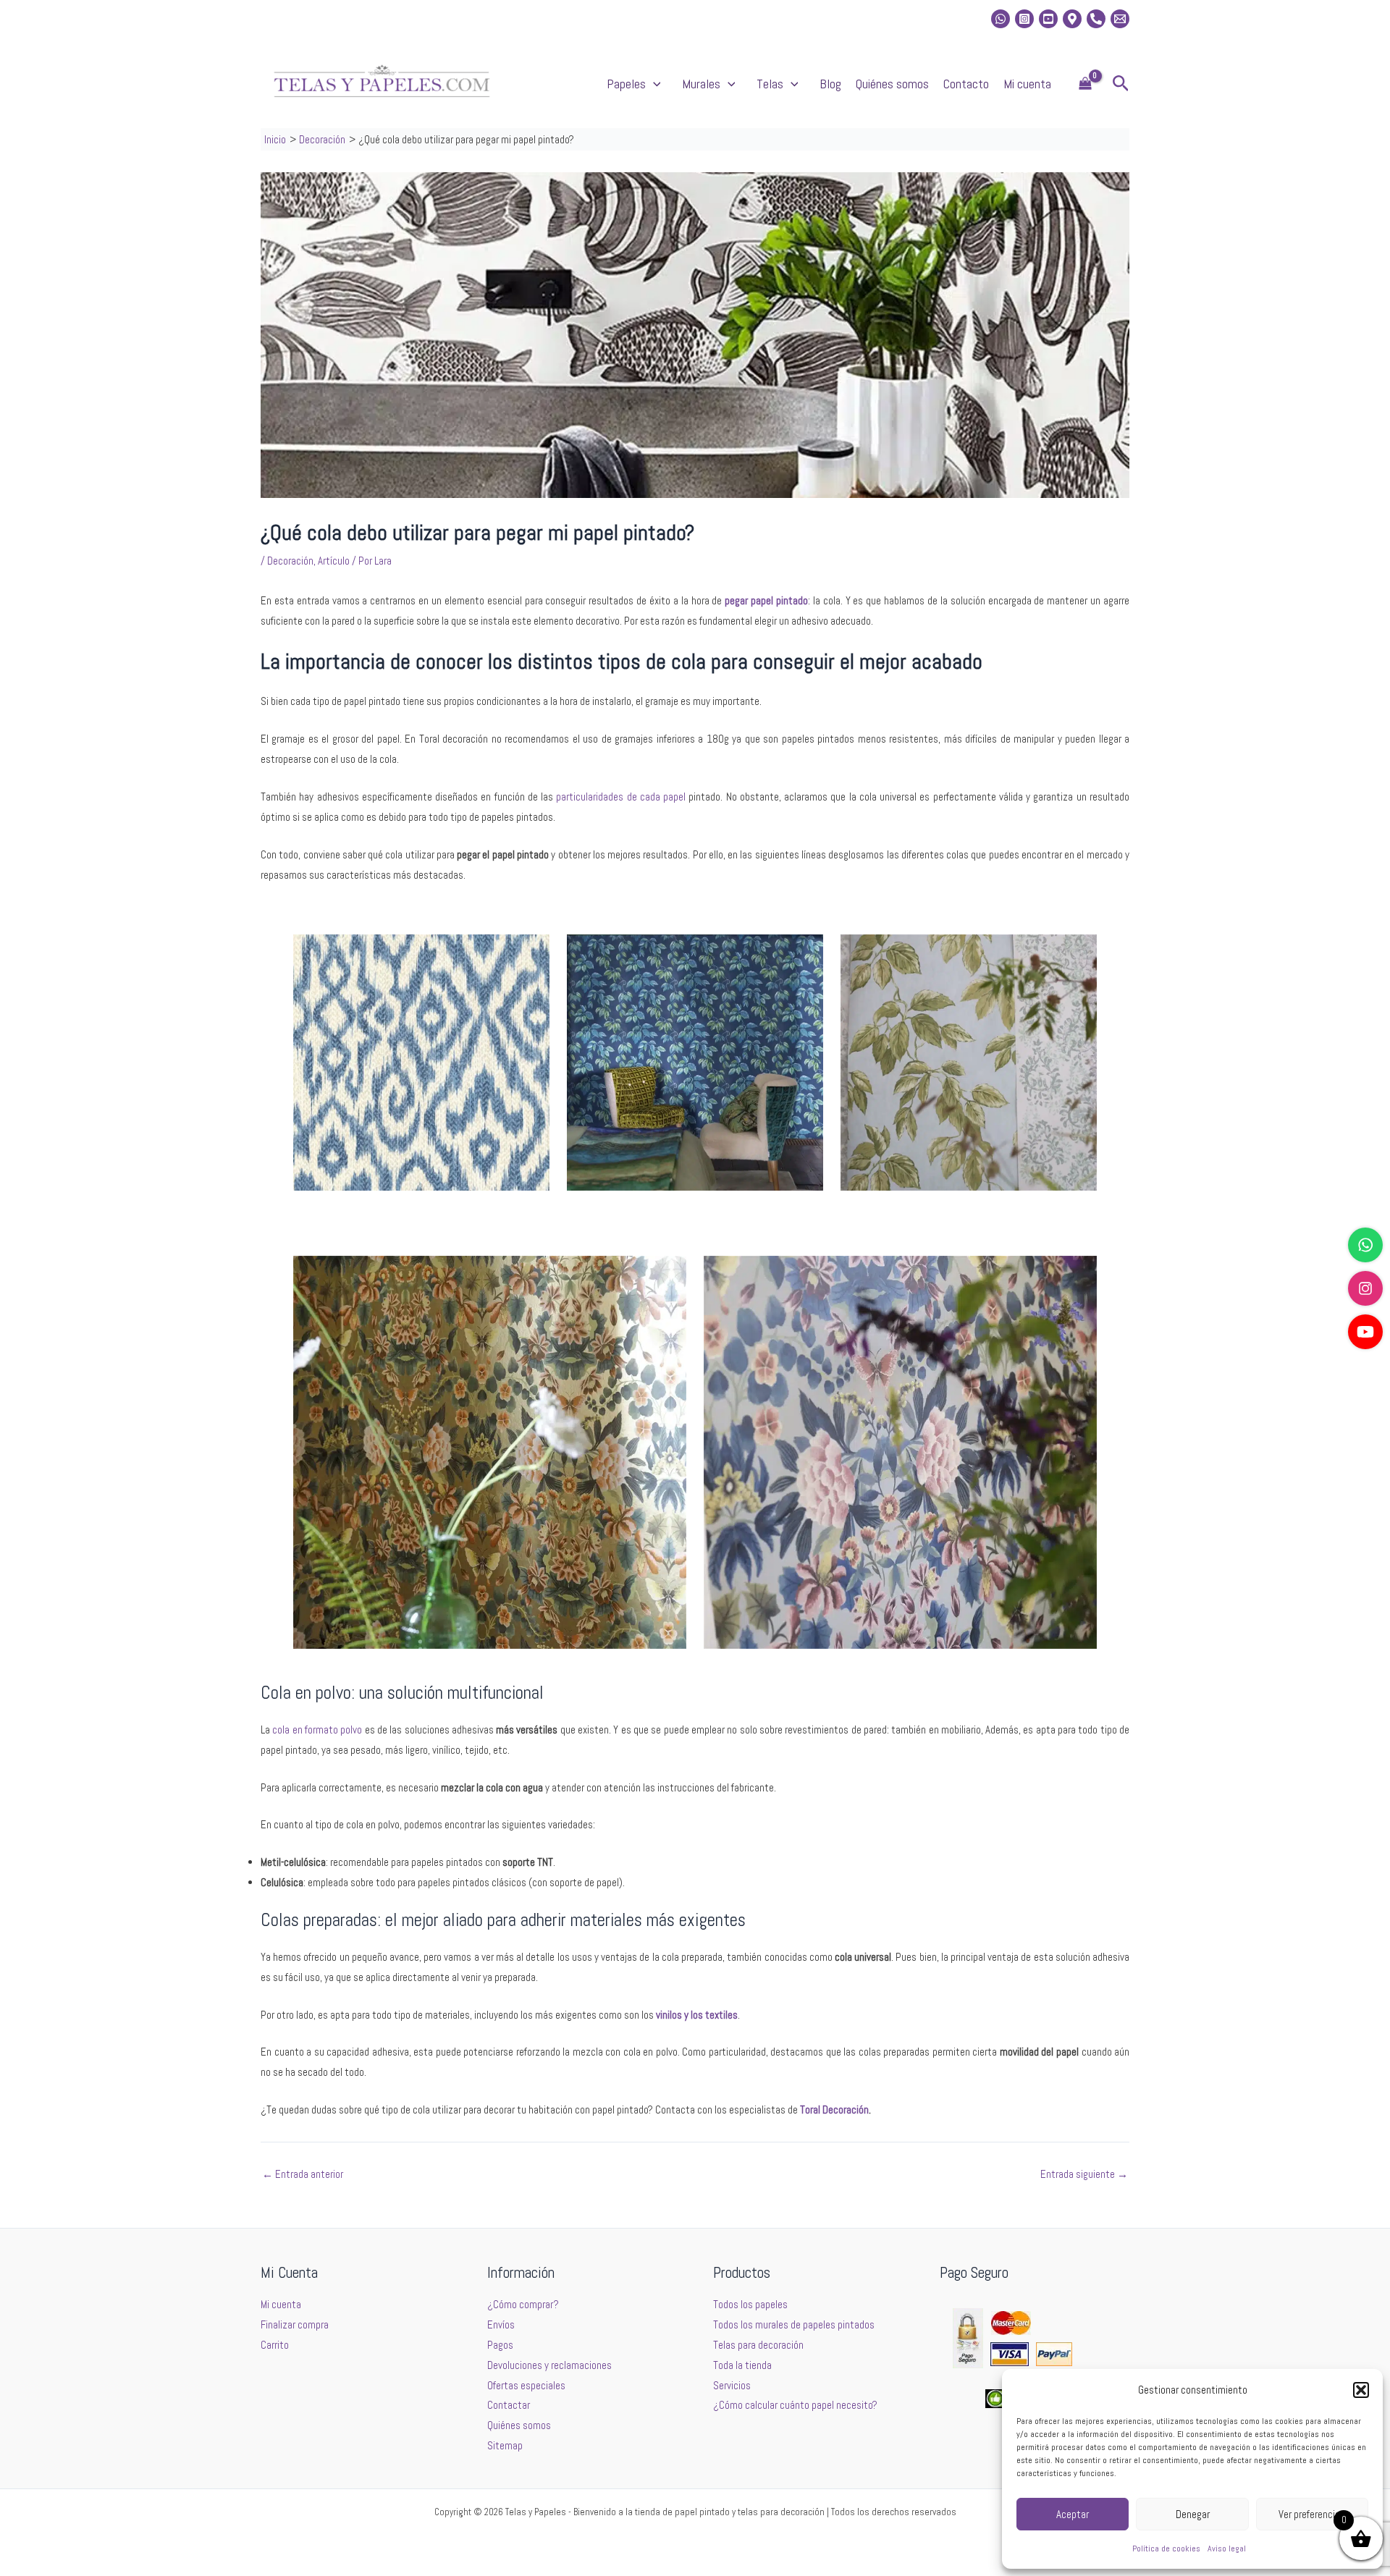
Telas (770, 84)
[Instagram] (1024, 19)
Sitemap (505, 2445)
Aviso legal (1227, 2548)
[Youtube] (1048, 19)
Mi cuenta (1027, 84)
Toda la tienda (742, 2365)
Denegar (1193, 2514)
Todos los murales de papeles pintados (794, 2324)
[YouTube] (1365, 1332)
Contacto (966, 84)
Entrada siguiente (1084, 2174)
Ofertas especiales (526, 2385)
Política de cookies (1166, 2548)
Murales (701, 84)
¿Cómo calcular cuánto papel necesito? (795, 2405)
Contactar (509, 2405)
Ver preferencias (1312, 2514)
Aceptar (1073, 2514)
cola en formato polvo (317, 1730)
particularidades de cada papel (621, 797)
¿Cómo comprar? (523, 2304)
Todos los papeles (750, 2304)
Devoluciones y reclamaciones (549, 2365)
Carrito (275, 2345)
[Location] (1072, 19)
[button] (1361, 2390)
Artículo (334, 561)
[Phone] (1096, 19)
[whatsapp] (1001, 19)
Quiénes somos (892, 84)
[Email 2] (1120, 19)
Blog (830, 84)
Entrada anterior (303, 2174)
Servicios (732, 2385)
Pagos (500, 2345)
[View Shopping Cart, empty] (1085, 84)
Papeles (626, 84)
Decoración (290, 561)
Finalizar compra (295, 2324)
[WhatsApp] (1365, 1245)
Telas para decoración (758, 2345)
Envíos (501, 2324)
